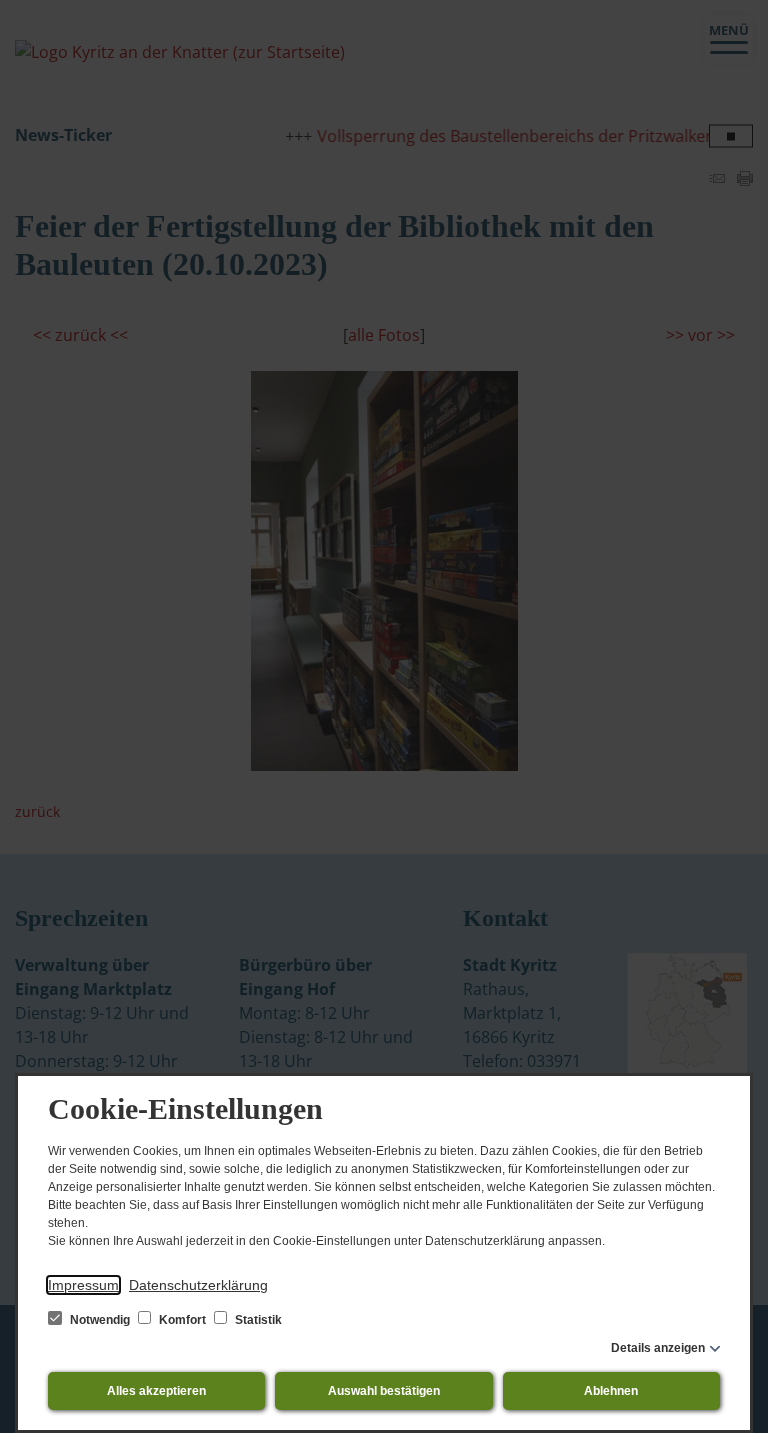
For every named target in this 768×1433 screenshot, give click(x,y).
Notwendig (100, 1320)
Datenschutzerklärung (198, 1285)
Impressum (83, 1285)
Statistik (257, 1320)
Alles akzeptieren (156, 1391)
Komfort (182, 1320)
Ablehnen (611, 1391)
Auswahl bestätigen (384, 1391)
